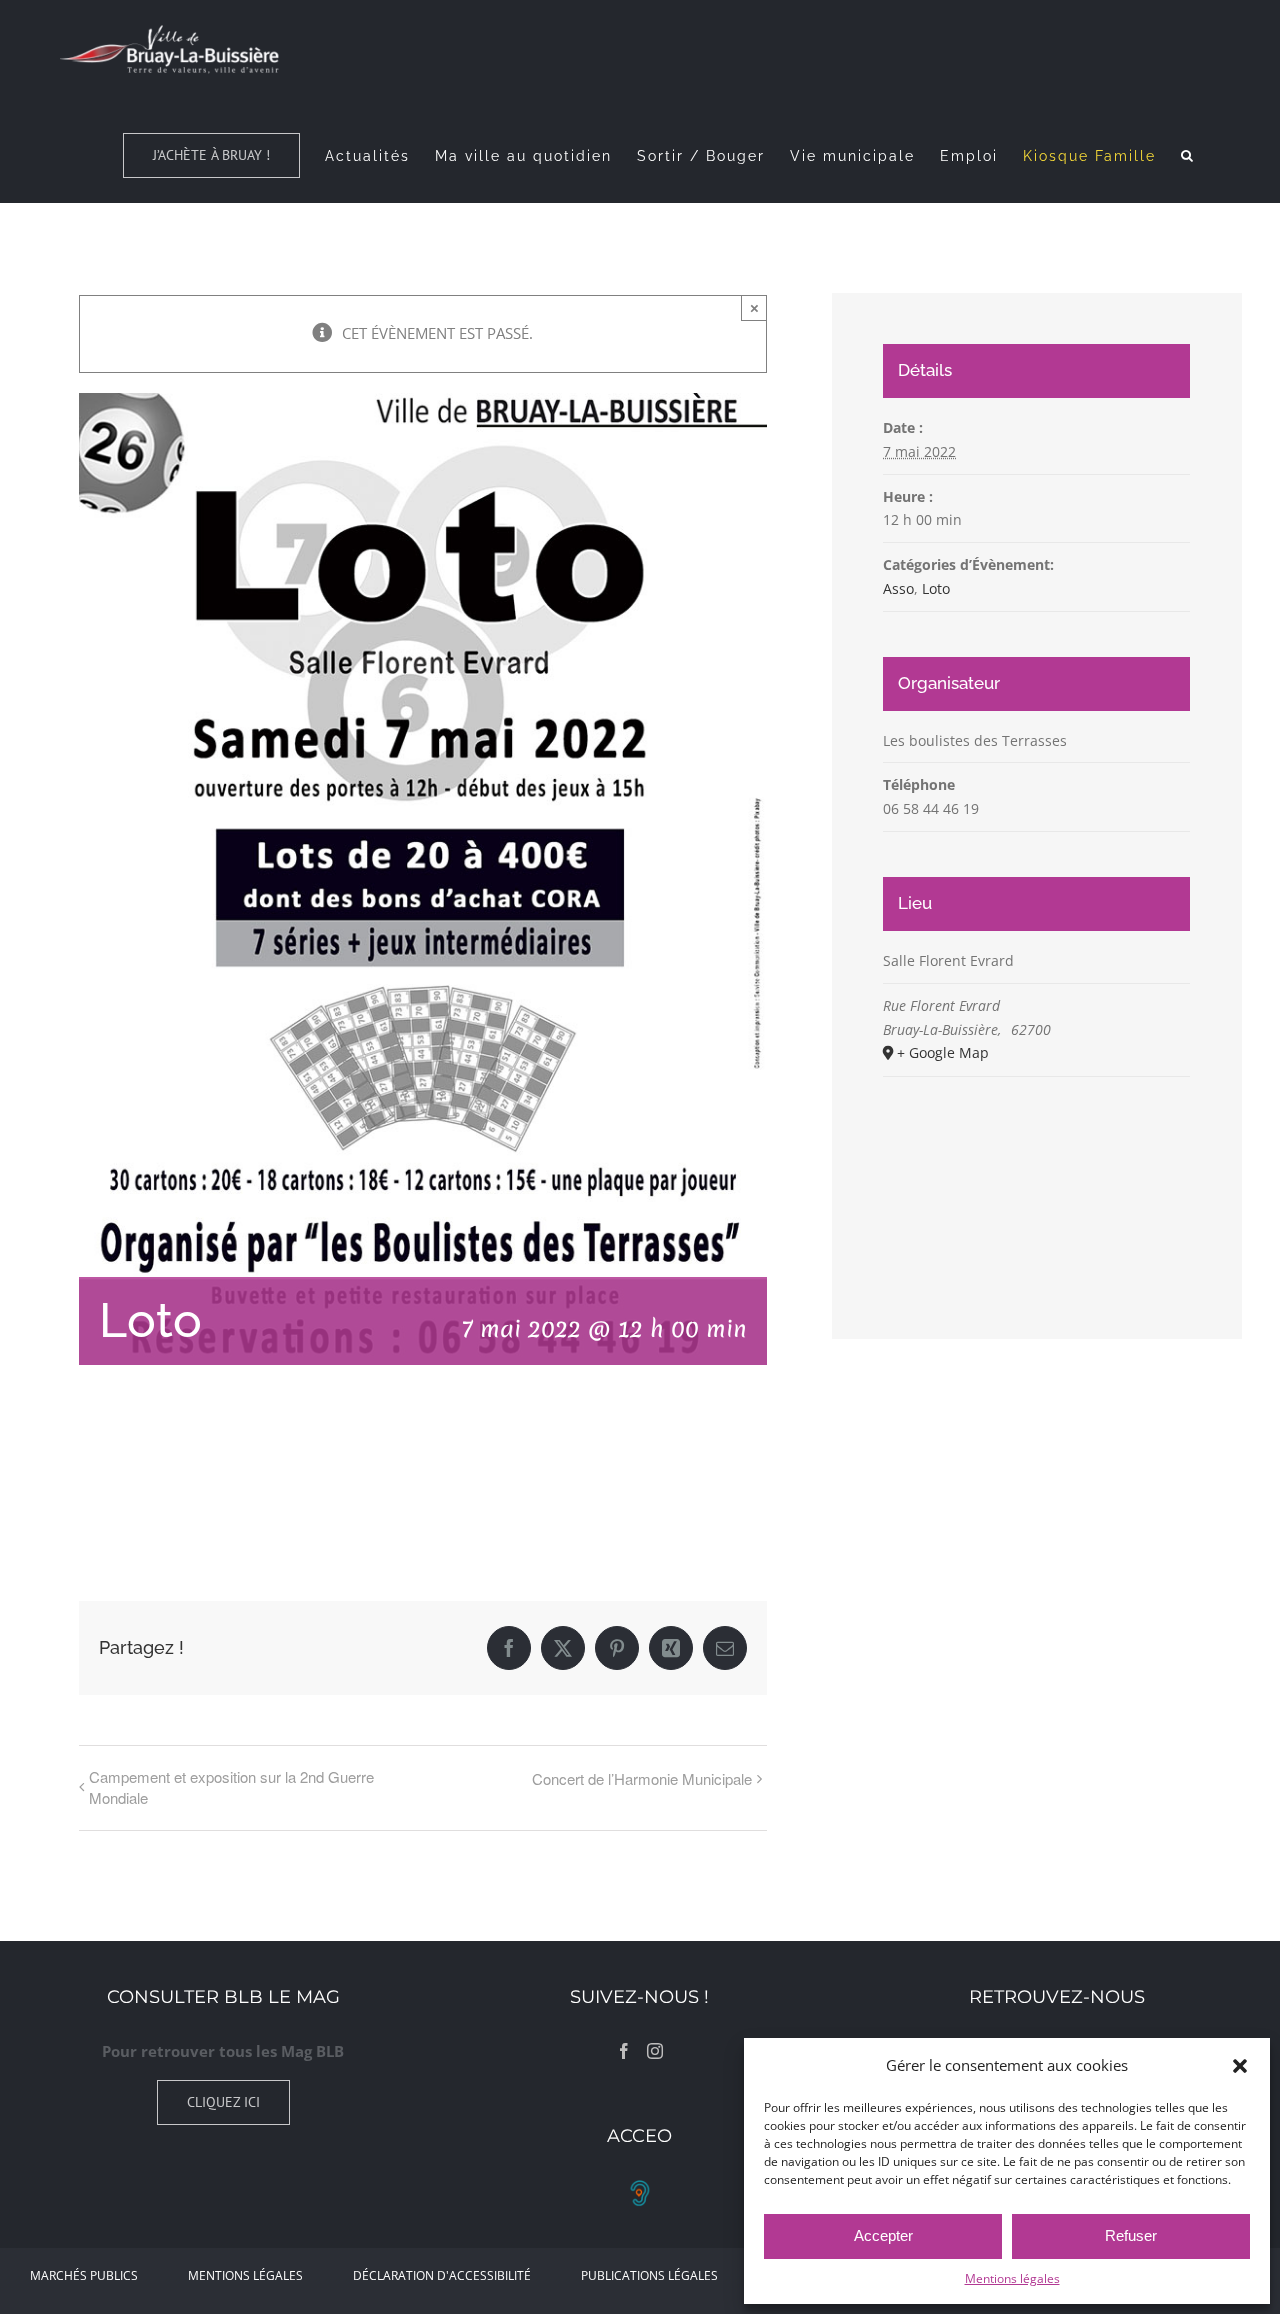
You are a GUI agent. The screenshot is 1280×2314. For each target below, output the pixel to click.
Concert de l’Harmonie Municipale (642, 1778)
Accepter (883, 2235)
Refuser (1131, 2235)
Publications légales (649, 2275)
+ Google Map (943, 1052)
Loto (936, 588)
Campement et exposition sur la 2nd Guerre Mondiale (231, 1787)
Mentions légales (1012, 2278)
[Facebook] (624, 2051)
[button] (1240, 2066)
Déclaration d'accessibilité (442, 2275)
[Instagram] (655, 2051)
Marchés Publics (84, 2275)
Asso (898, 588)
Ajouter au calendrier (179, 1478)
